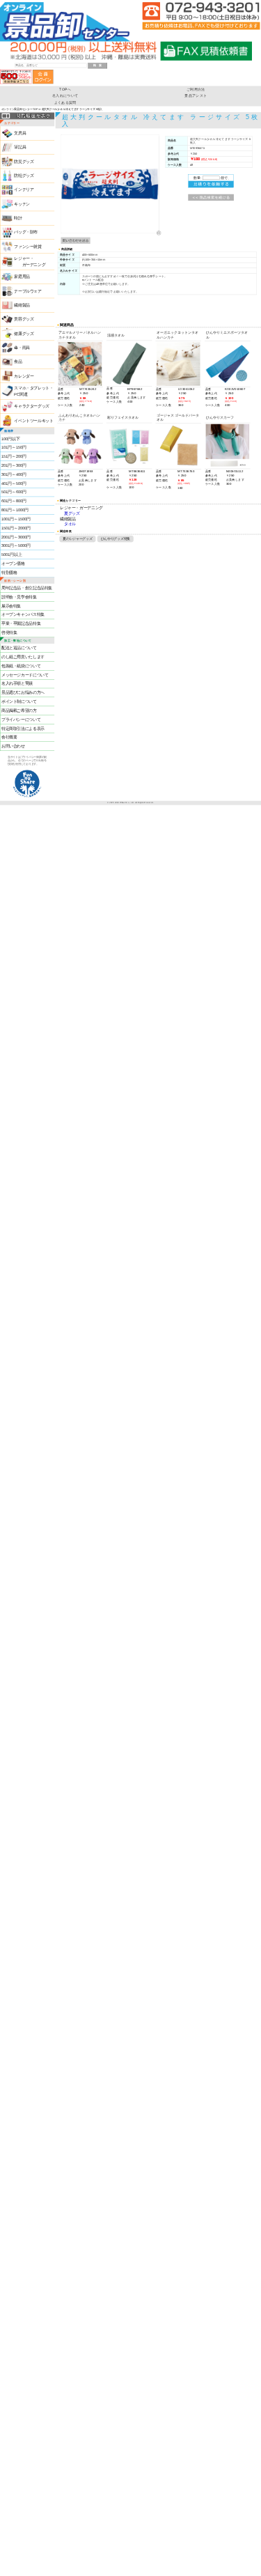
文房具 (20, 133)
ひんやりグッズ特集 (116, 539)
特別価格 (9, 573)
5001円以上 (11, 554)
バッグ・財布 (26, 232)
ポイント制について (19, 701)
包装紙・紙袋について (21, 666)
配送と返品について (19, 648)
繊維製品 (22, 305)
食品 (18, 362)
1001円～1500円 (16, 519)
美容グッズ (24, 319)
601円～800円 (14, 501)
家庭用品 (22, 277)
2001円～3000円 (16, 537)
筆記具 (20, 148)
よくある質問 (65, 103)
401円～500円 (14, 483)
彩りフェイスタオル (123, 417)
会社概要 (9, 737)
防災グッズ (24, 162)
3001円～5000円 (16, 545)
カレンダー (24, 376)
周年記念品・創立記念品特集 (27, 588)
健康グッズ (24, 334)
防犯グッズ (24, 176)
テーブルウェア (27, 291)
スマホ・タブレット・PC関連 (33, 391)
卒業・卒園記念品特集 (21, 623)
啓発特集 (9, 633)
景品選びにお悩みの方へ (23, 692)
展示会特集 (11, 606)
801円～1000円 (15, 510)
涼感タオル (116, 335)
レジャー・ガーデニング (81, 508)
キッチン (22, 204)
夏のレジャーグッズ (77, 539)
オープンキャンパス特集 (23, 614)
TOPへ (65, 89)
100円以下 (10, 439)
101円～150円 (14, 447)
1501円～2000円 (16, 528)
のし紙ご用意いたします (23, 657)
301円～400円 (14, 474)
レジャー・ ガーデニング (30, 262)
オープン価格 (13, 564)
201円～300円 (14, 465)
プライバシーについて (21, 720)
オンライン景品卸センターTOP (20, 109)
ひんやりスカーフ (220, 417)
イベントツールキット (33, 421)
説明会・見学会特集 (19, 597)
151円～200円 (14, 456)
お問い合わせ (13, 746)
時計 (18, 218)
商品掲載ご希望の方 (19, 711)
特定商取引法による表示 (23, 729)
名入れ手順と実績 (17, 684)
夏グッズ (72, 514)
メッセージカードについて (25, 675)
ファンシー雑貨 (27, 247)
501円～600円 (14, 492)
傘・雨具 (22, 348)
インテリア (24, 189)
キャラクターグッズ (32, 406)
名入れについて (65, 96)
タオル (70, 524)
